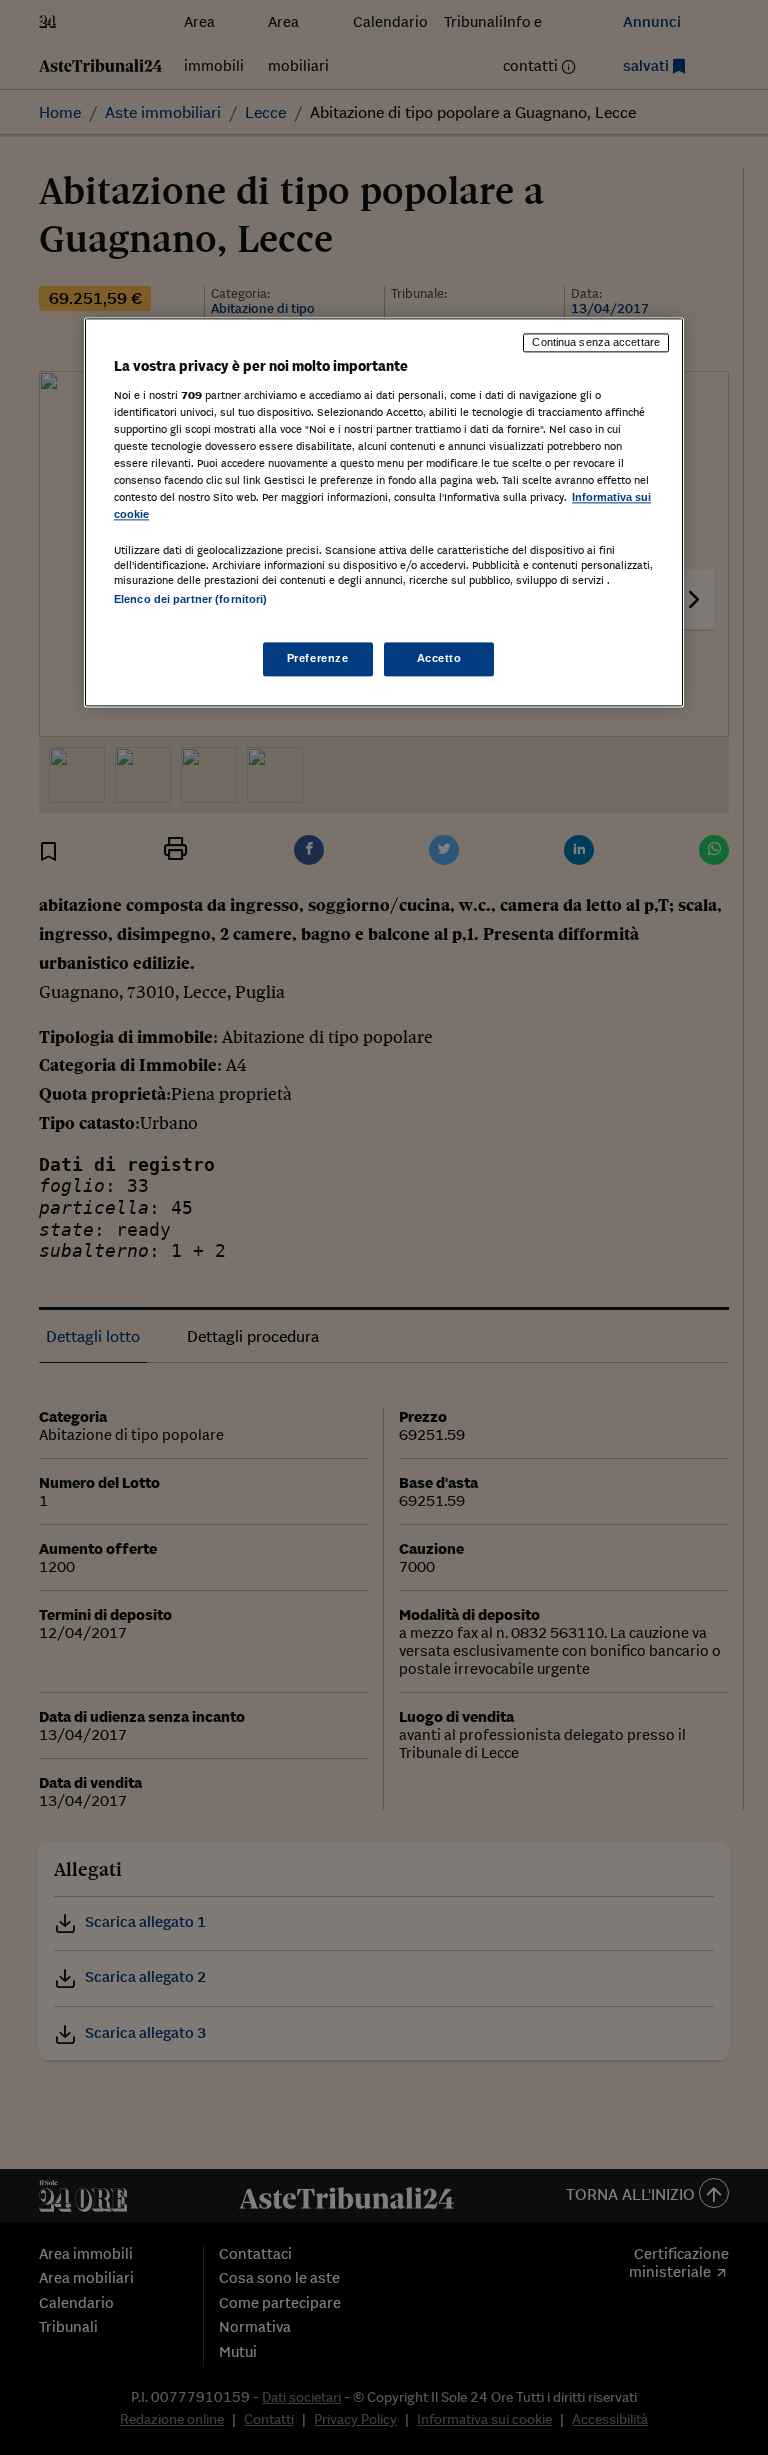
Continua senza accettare (596, 343)
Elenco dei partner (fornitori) (190, 600)
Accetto (439, 658)
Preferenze (318, 658)
